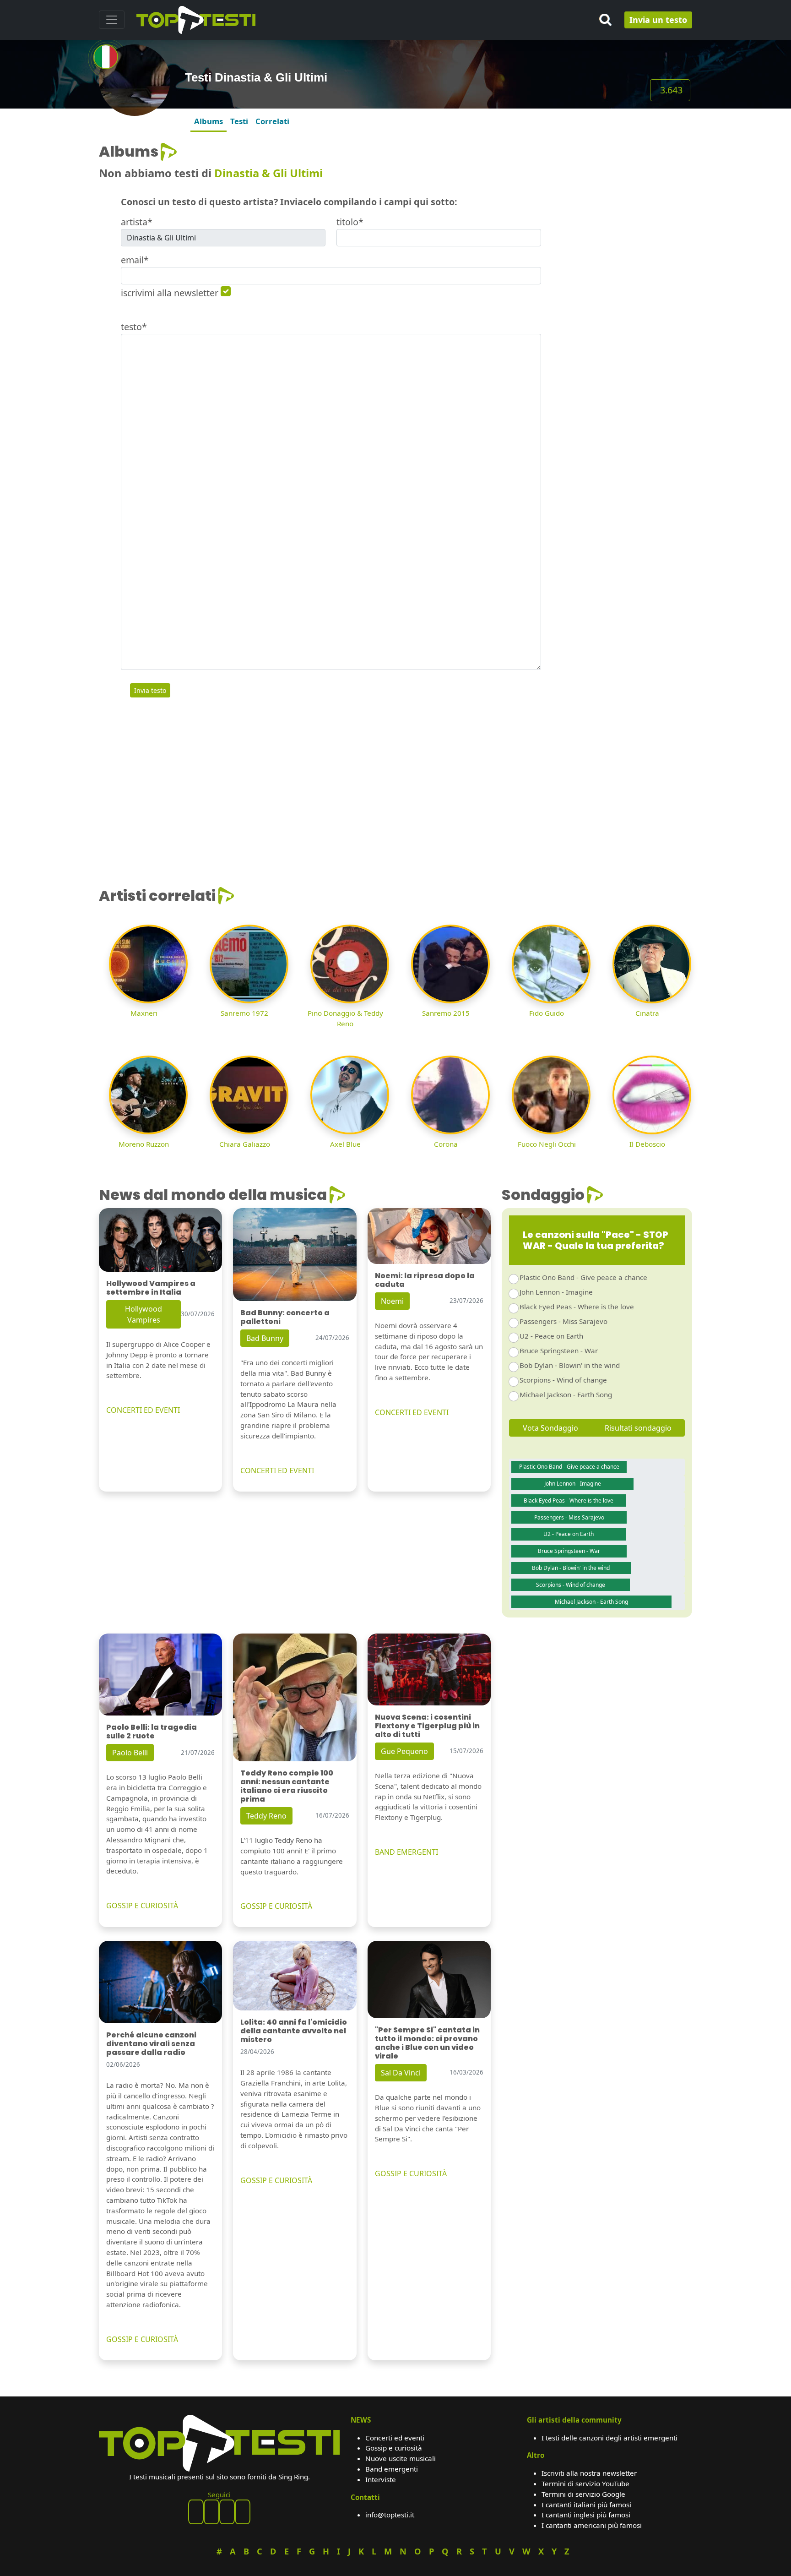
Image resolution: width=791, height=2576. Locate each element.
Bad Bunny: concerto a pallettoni (285, 1317)
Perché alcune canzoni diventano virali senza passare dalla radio (151, 2044)
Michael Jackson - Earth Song (566, 1394)
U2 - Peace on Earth (551, 1336)
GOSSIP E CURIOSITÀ (142, 1906)
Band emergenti (392, 2469)
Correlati (272, 121)
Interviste (381, 2479)
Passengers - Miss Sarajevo (563, 1321)
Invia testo (150, 690)
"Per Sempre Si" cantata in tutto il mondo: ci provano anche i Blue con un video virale (427, 2043)
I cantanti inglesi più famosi (586, 2515)
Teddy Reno (266, 1816)
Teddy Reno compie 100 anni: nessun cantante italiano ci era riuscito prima (287, 1786)
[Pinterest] (211, 2512)
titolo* (350, 222)
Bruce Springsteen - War (559, 1351)
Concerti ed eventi (395, 2438)
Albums (209, 121)
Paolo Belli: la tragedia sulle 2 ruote (152, 1732)
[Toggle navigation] (112, 20)
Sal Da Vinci (401, 2073)
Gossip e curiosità (394, 2448)
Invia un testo (658, 20)
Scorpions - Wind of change (563, 1380)
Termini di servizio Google (583, 2494)
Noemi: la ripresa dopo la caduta (425, 1280)
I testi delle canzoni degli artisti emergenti (610, 2438)
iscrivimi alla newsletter (170, 293)
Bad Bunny (265, 1338)
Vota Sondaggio (550, 1428)
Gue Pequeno (404, 1751)
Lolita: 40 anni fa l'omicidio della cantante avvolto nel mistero (294, 2031)
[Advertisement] (622, 200)
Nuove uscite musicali (401, 2458)
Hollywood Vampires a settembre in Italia (151, 1288)
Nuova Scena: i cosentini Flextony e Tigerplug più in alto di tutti (427, 1726)
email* (135, 260)
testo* (134, 327)
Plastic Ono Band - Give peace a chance (583, 1277)
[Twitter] (243, 2512)
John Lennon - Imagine (556, 1292)
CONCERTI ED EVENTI (143, 1410)
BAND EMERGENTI (406, 1852)
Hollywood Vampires (144, 1314)
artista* (137, 222)
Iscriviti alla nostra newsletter (589, 2473)
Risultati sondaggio (638, 1428)
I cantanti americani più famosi (592, 2525)
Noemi (392, 1301)
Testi (239, 121)
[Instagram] (227, 2512)
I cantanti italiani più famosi (586, 2505)
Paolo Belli (130, 1753)
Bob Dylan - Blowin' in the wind (570, 1365)
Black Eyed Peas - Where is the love (577, 1307)
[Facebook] (196, 2512)
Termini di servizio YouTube (585, 2483)
